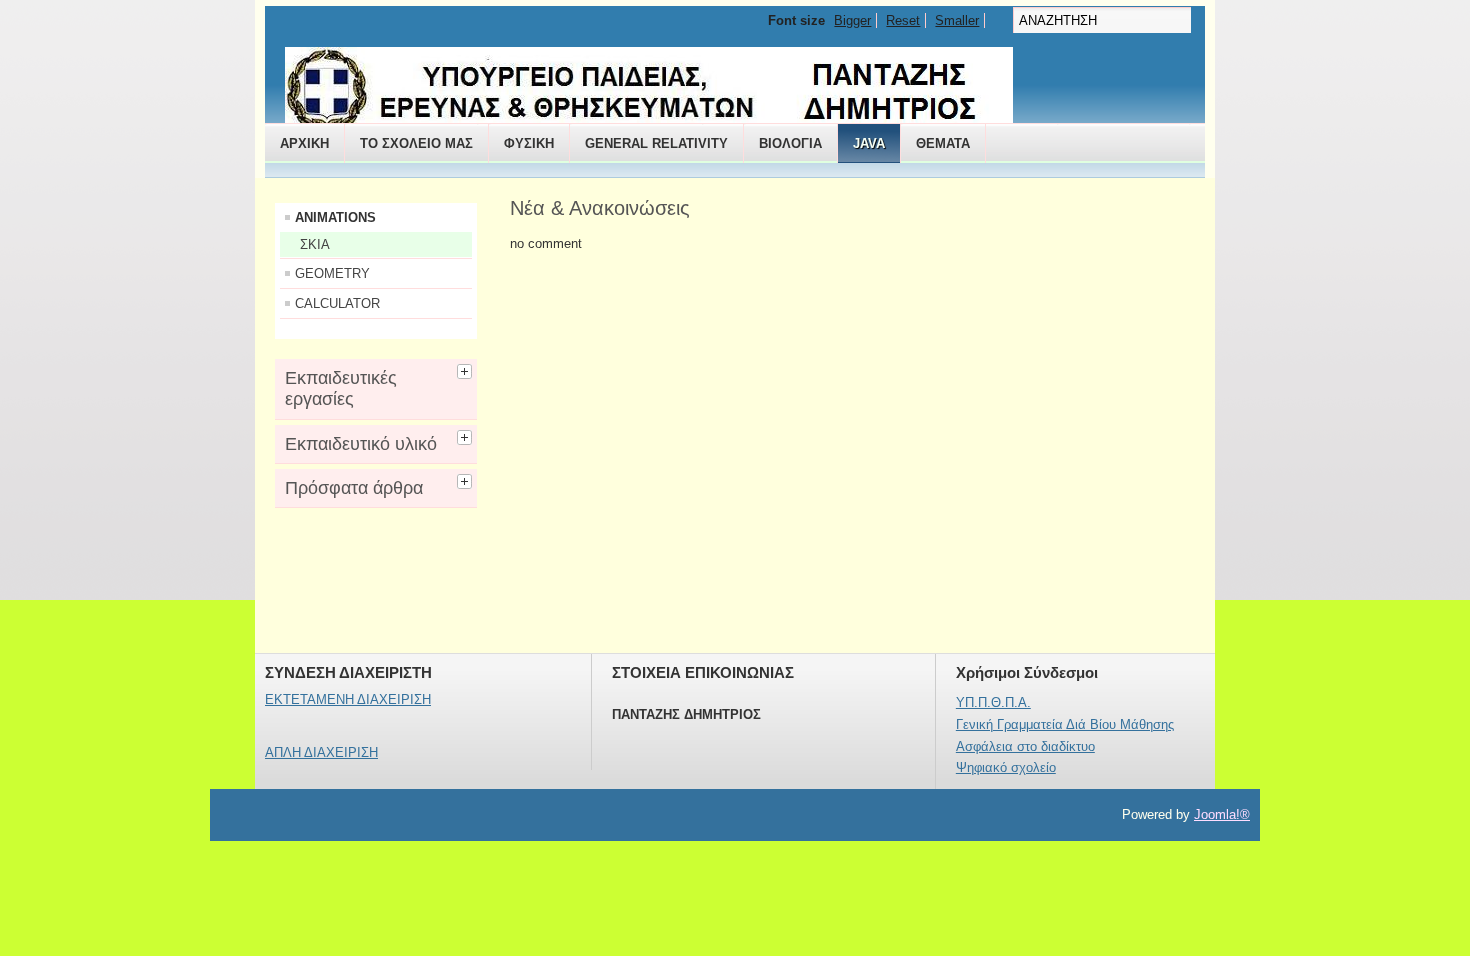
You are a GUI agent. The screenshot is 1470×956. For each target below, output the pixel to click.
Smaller (957, 20)
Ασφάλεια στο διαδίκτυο (1025, 746)
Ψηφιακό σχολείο (1006, 767)
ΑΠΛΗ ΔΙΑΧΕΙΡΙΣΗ (321, 752)
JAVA (869, 143)
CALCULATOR (337, 303)
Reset (903, 20)
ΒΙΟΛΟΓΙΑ (790, 143)
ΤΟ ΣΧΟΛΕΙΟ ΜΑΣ (416, 143)
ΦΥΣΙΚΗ (529, 143)
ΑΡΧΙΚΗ (304, 143)
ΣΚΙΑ (315, 244)
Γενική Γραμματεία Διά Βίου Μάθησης (1065, 724)
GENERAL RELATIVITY (656, 143)
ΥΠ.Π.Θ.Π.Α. (993, 702)
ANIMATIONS (335, 217)
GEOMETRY (332, 273)
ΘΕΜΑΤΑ (943, 143)
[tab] (467, 369)
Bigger (852, 20)
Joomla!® (1222, 814)
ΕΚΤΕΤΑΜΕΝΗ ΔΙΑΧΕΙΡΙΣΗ (348, 699)
